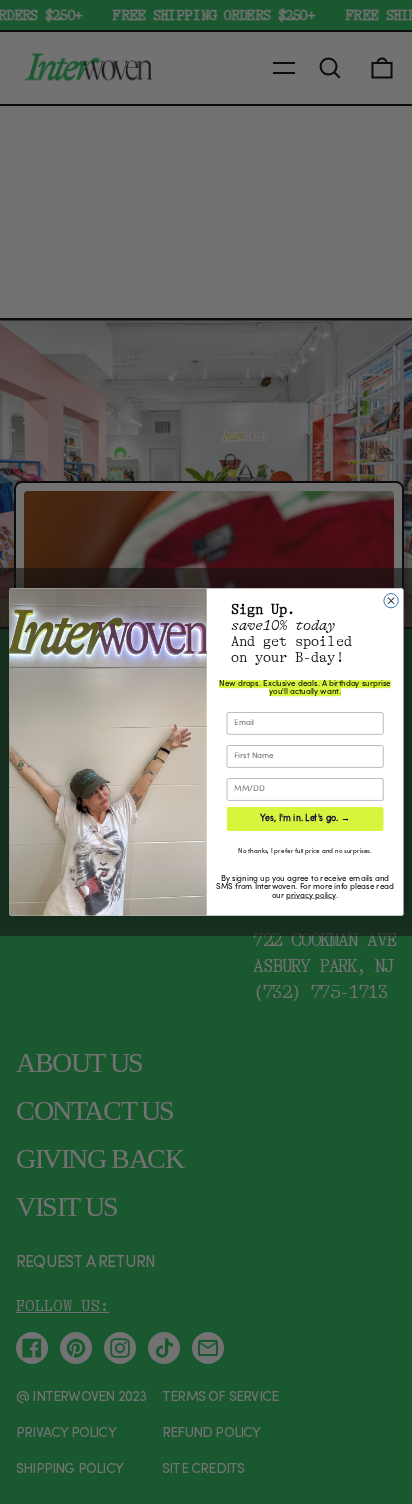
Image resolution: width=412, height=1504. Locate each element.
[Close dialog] (390, 601)
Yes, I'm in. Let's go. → (304, 818)
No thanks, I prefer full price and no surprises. (304, 851)
